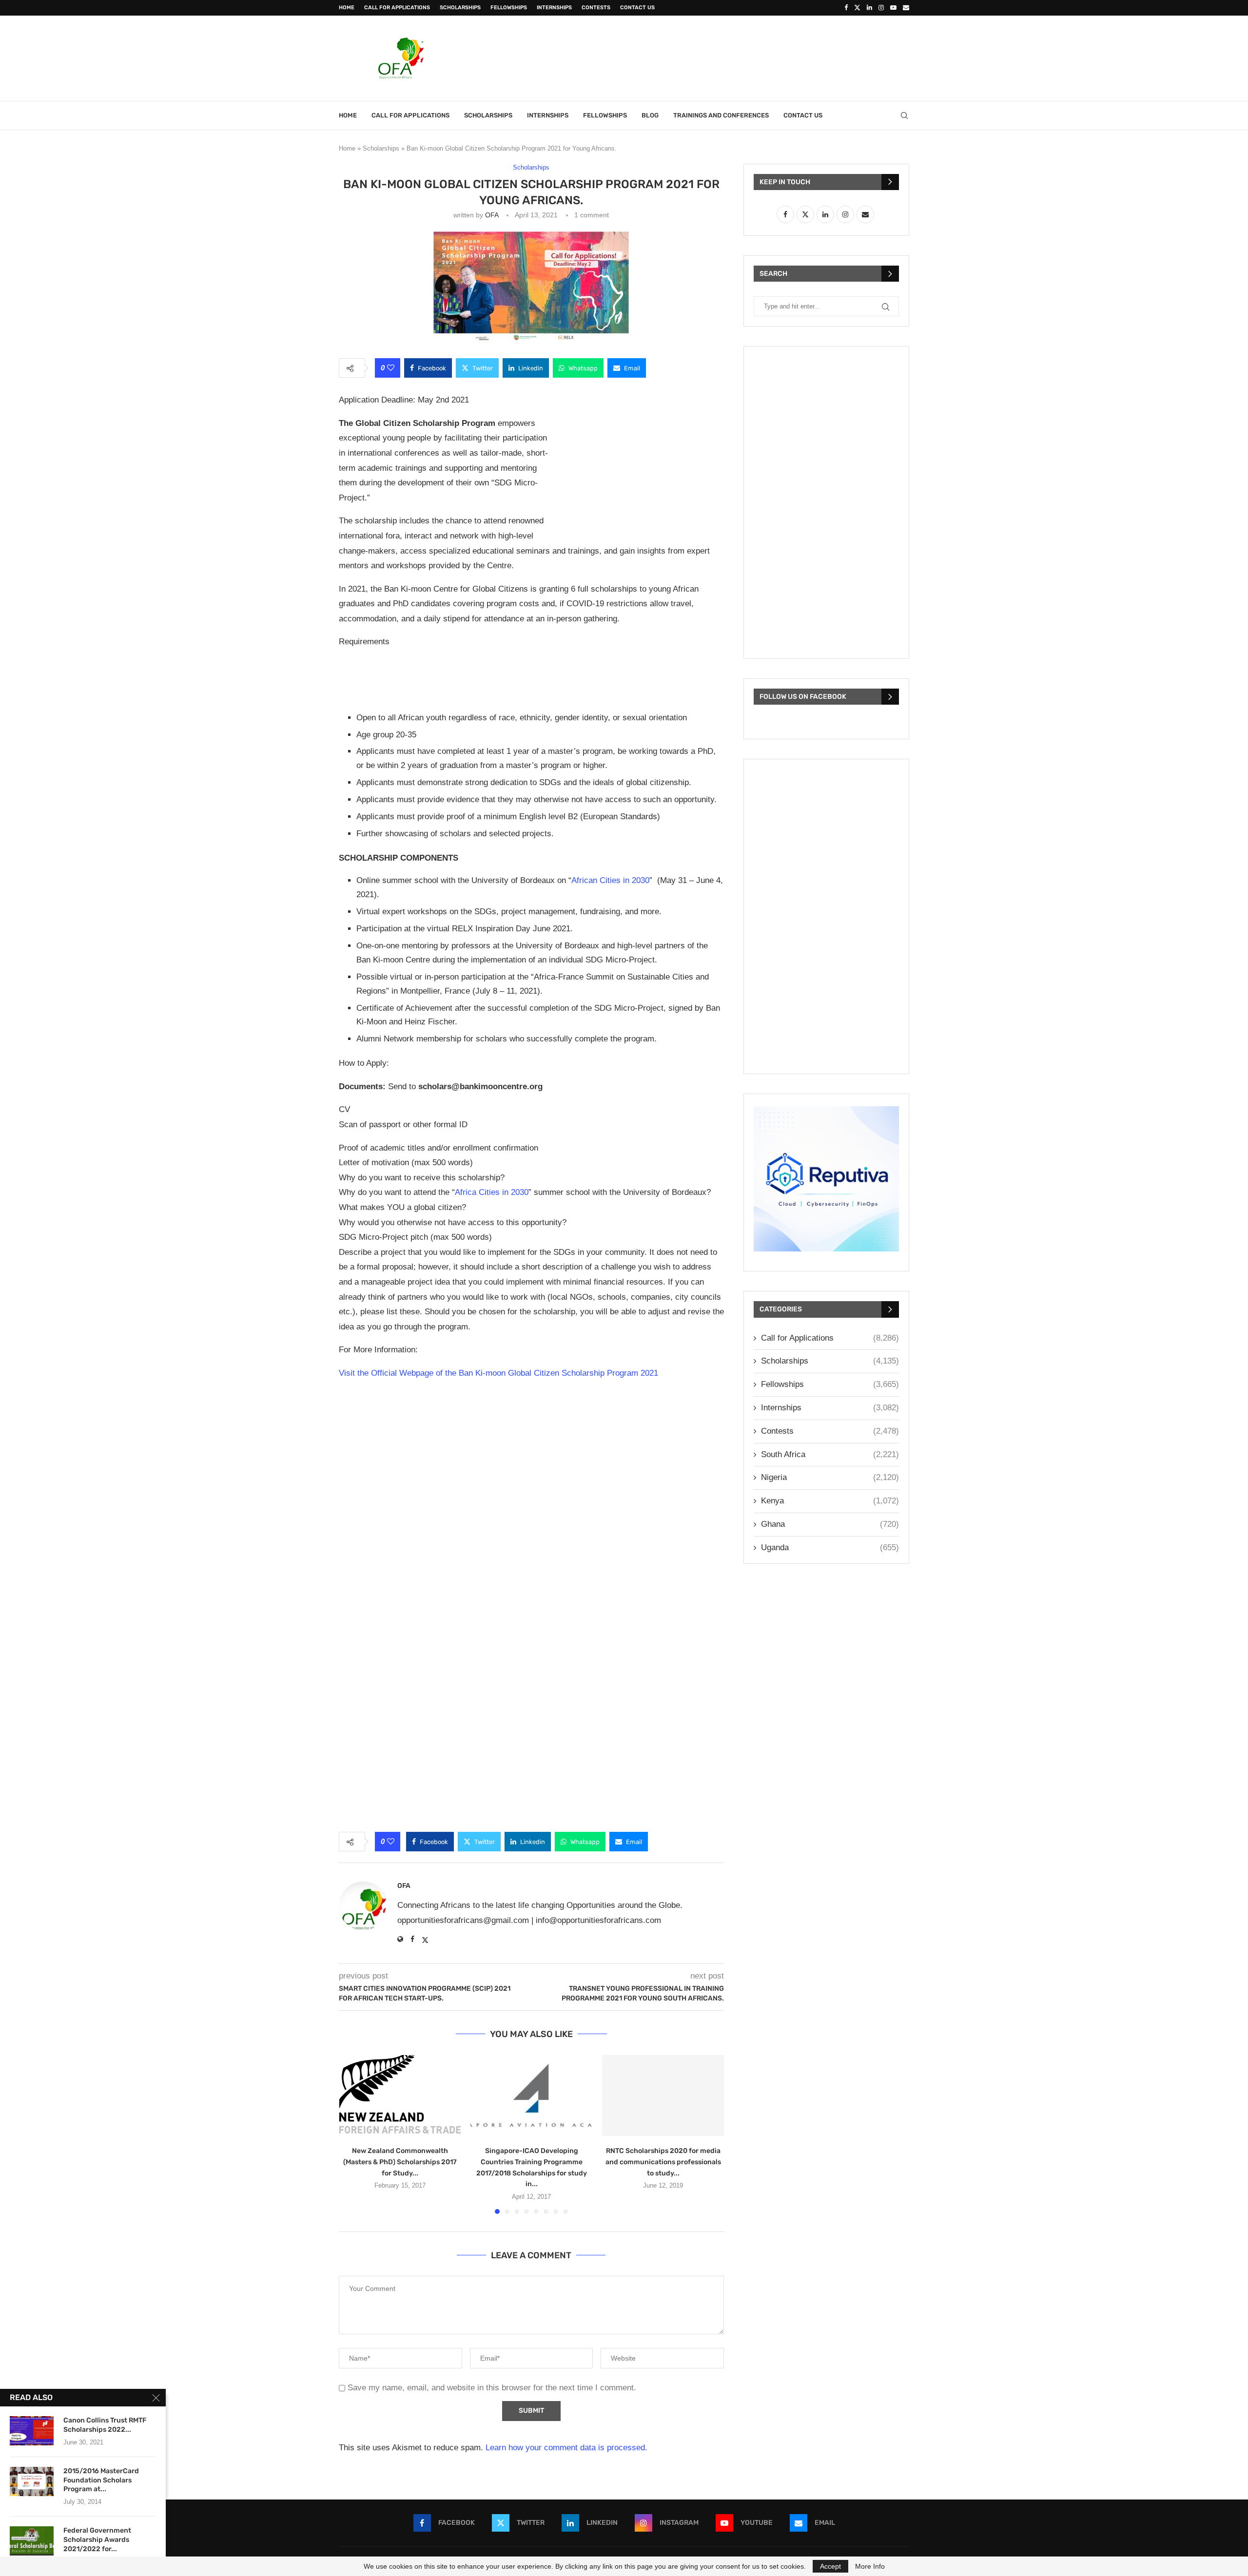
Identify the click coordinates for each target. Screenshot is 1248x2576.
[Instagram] (881, 8)
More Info (870, 2566)
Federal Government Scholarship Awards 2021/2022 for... (97, 2540)
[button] (352, 2134)
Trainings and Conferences (721, 115)
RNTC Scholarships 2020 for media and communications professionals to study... (663, 2162)
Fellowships (509, 8)
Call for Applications (397, 8)
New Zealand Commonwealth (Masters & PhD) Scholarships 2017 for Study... (400, 2162)
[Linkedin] (869, 8)
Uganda (830, 1548)
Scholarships (460, 8)
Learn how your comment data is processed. (566, 2448)
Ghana (830, 1524)
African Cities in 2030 (610, 880)
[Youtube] (893, 8)
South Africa (830, 1454)
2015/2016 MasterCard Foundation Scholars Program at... (101, 2480)
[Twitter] (857, 8)
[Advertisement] (732, 57)
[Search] (904, 115)
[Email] (906, 8)
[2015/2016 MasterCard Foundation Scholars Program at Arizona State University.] (32, 2481)
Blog (650, 115)
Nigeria (830, 1477)
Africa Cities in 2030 (492, 1192)
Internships (554, 8)
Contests (596, 8)
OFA (492, 215)
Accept (830, 2566)
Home (347, 8)
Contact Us (637, 8)
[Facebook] (846, 8)
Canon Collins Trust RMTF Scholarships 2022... (105, 2425)
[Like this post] (391, 368)
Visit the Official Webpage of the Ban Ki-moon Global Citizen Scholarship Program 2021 (498, 1373)
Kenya (830, 1501)
